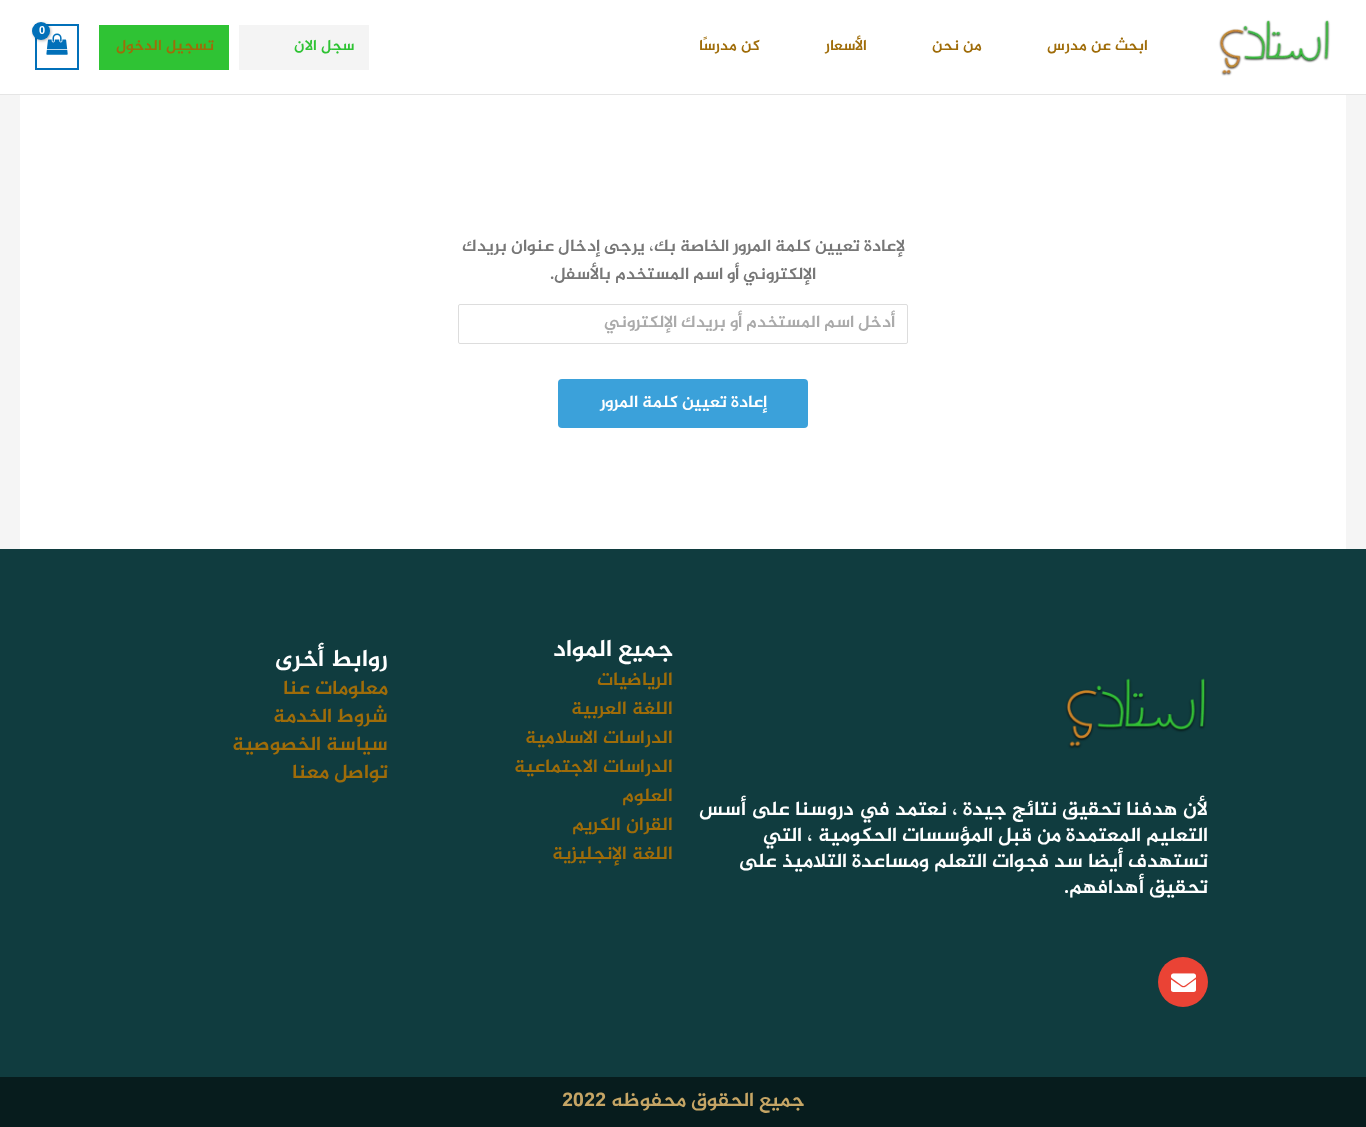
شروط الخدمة (330, 717)
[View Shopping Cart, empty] (57, 47)
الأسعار (846, 46)
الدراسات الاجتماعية (593, 767)
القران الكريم (622, 825)
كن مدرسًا (729, 46)
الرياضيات (635, 680)
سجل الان (324, 46)
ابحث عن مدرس (1097, 46)
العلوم (647, 796)
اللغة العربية (622, 709)
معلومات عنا (335, 689)
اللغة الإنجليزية (612, 854)
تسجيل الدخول (165, 46)
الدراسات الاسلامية (599, 738)
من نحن (957, 46)
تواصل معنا (340, 773)
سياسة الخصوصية (310, 745)
